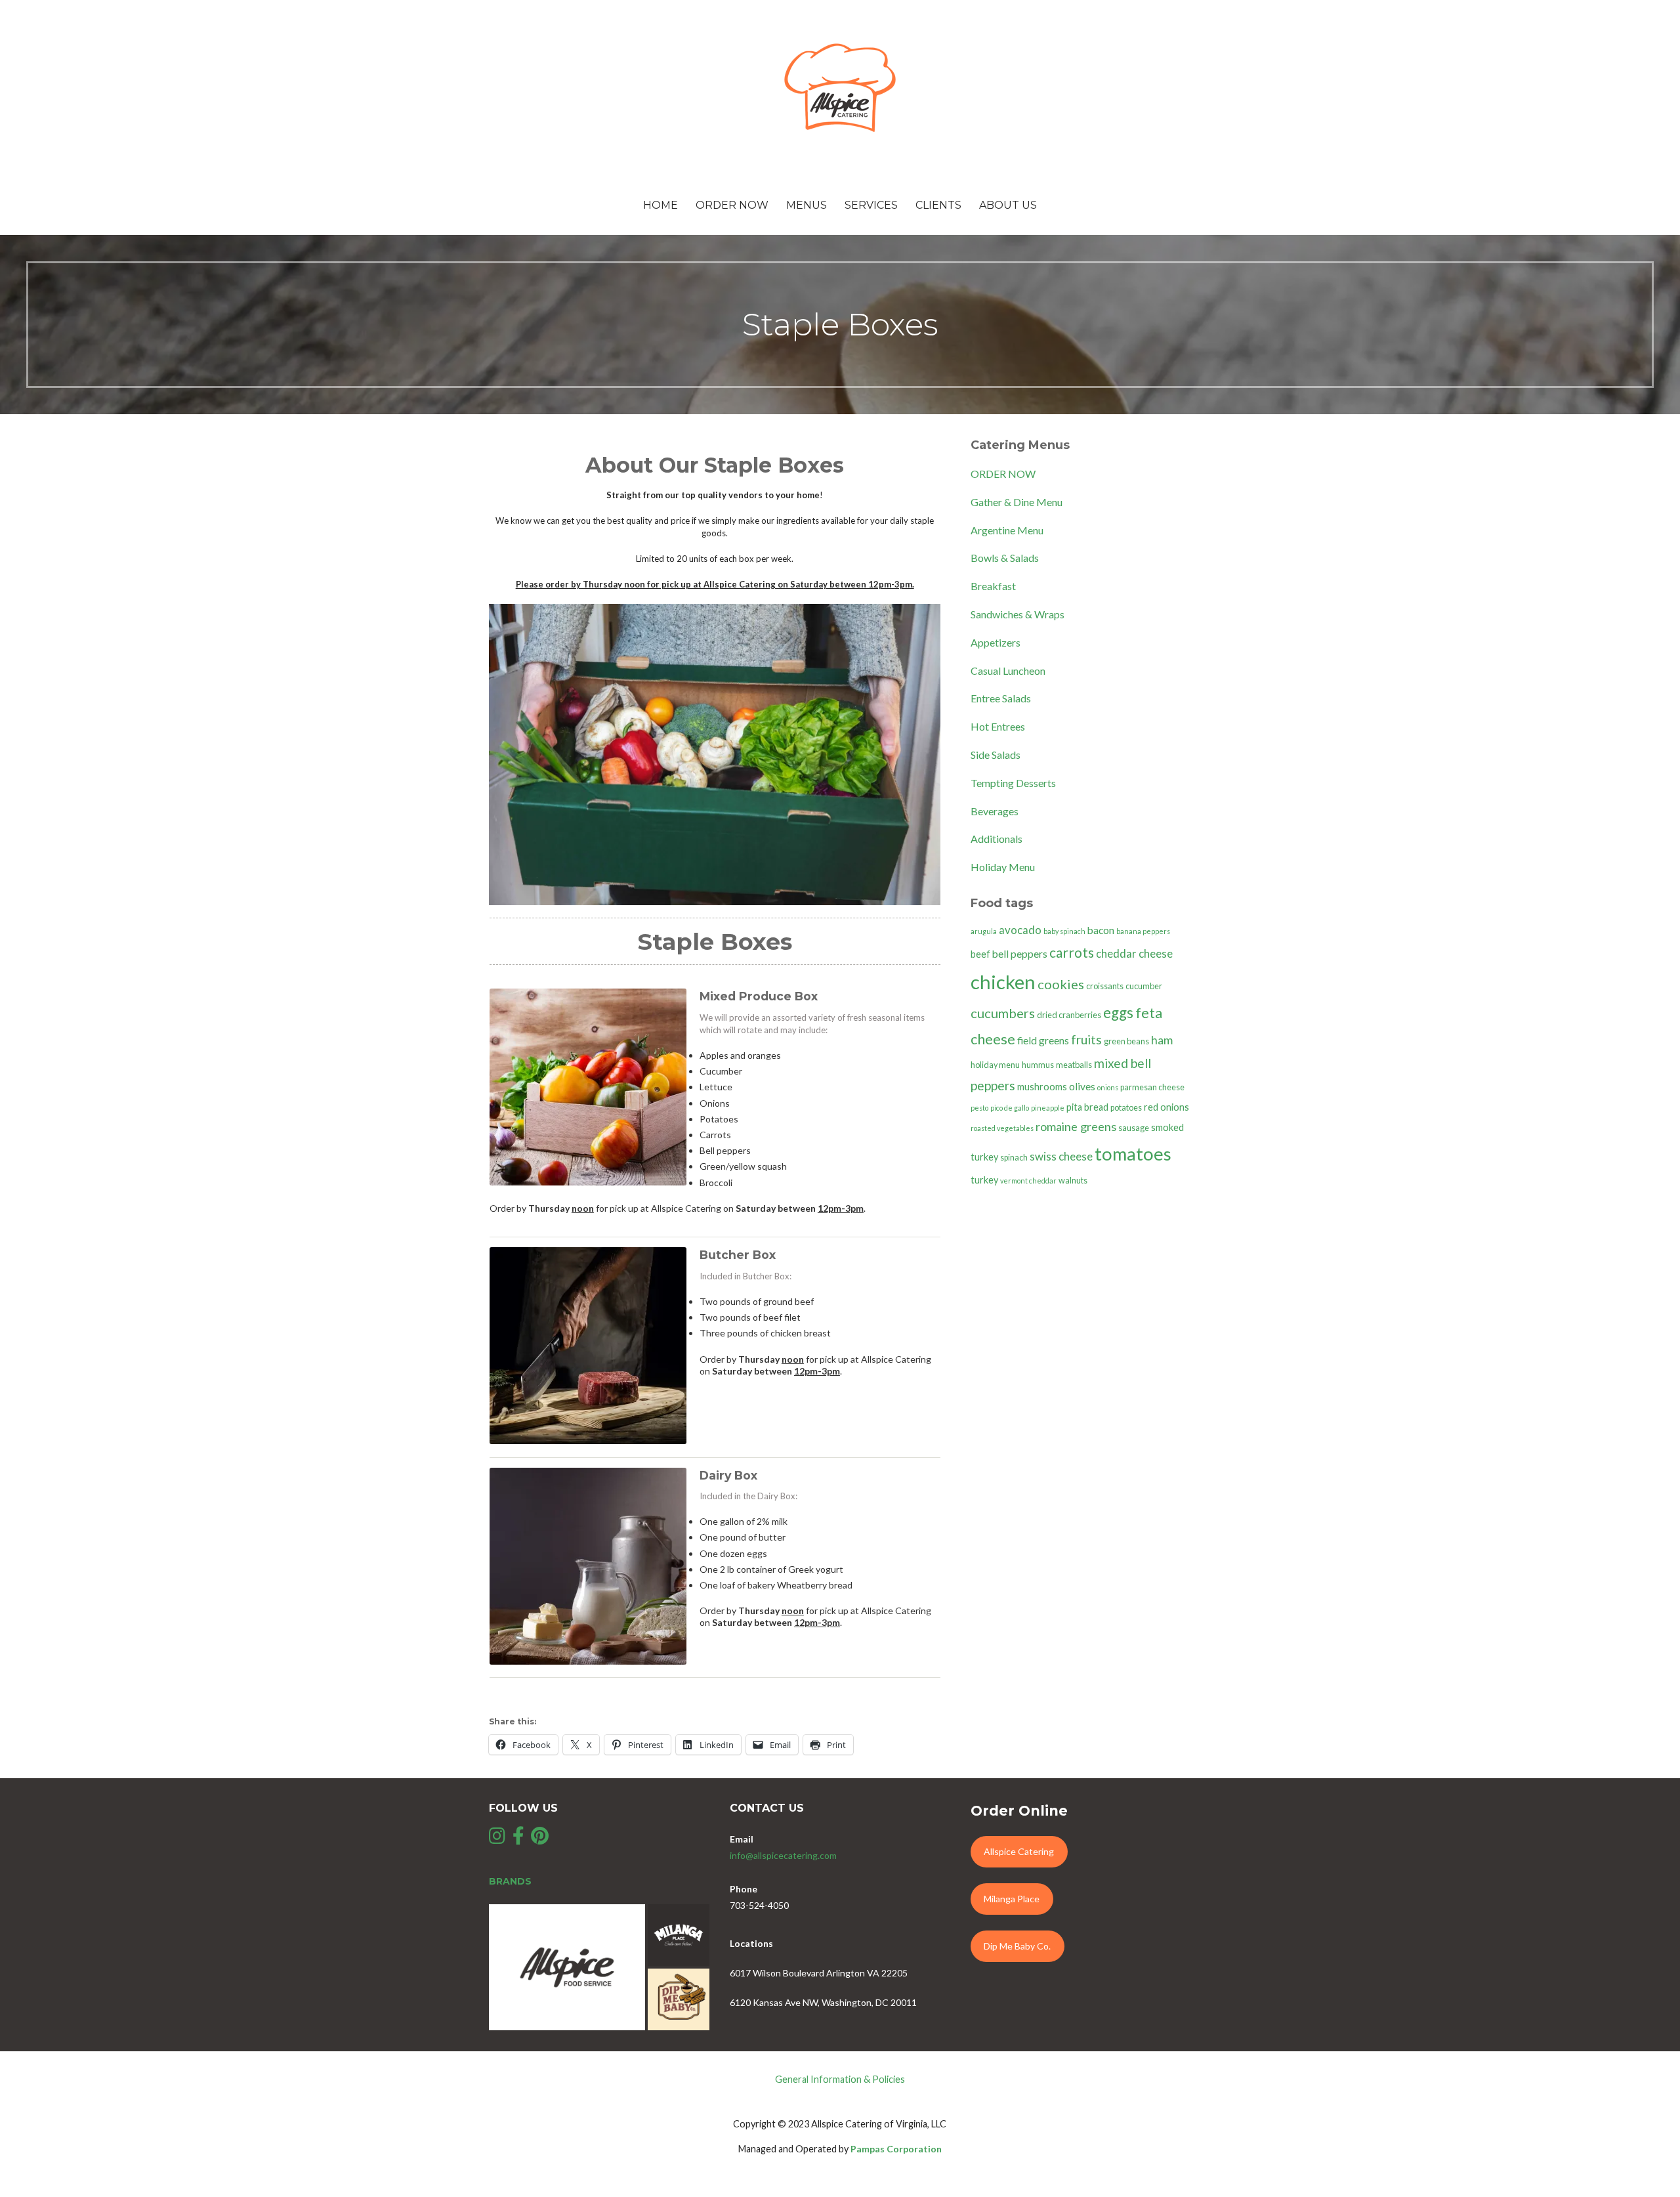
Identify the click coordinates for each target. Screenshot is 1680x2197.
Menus (807, 205)
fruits (1086, 1039)
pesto (979, 1108)
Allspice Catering (1019, 1851)
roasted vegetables (1002, 1128)
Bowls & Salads (1005, 558)
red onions (1166, 1107)
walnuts (1073, 1181)
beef (980, 954)
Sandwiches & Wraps (1018, 614)
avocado (1020, 930)
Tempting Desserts (1013, 783)
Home (661, 205)
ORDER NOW (1003, 474)
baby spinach (1064, 931)
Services (871, 205)
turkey (984, 1180)
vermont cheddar (1028, 1181)
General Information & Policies (840, 2079)
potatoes (1126, 1108)
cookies (1061, 984)
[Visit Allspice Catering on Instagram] (497, 1839)
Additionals (997, 839)
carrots (1072, 952)
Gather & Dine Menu (1017, 502)
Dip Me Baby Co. (1017, 1946)
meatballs (1074, 1065)
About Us (1008, 205)
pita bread (1087, 1107)
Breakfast (993, 586)
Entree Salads (1001, 698)
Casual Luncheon (1008, 671)
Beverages (995, 811)
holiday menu (995, 1065)
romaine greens (1076, 1126)
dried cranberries (1069, 1015)
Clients (938, 205)
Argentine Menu (1007, 530)
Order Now (732, 205)
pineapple (1048, 1108)
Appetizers (996, 642)
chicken (1003, 982)
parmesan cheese (1152, 1087)
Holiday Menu (1003, 867)
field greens (1043, 1040)
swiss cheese (1061, 1156)
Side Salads (996, 755)
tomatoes (1133, 1154)
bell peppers (1020, 954)
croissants (1105, 986)
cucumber (1144, 986)
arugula (984, 931)
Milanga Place (1012, 1899)
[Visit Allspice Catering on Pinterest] (540, 1839)
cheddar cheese (1134, 953)
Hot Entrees (998, 726)
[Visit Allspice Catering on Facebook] (518, 1839)
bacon (1101, 930)
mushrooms (1042, 1087)
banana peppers (1143, 931)
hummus (1038, 1065)
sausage (1134, 1128)
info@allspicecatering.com (783, 1855)
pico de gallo (1010, 1108)
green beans (1126, 1041)
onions (1108, 1087)
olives (1082, 1086)
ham (1162, 1040)
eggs (1118, 1013)
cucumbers (1003, 1013)
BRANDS (510, 1881)
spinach (1014, 1158)
